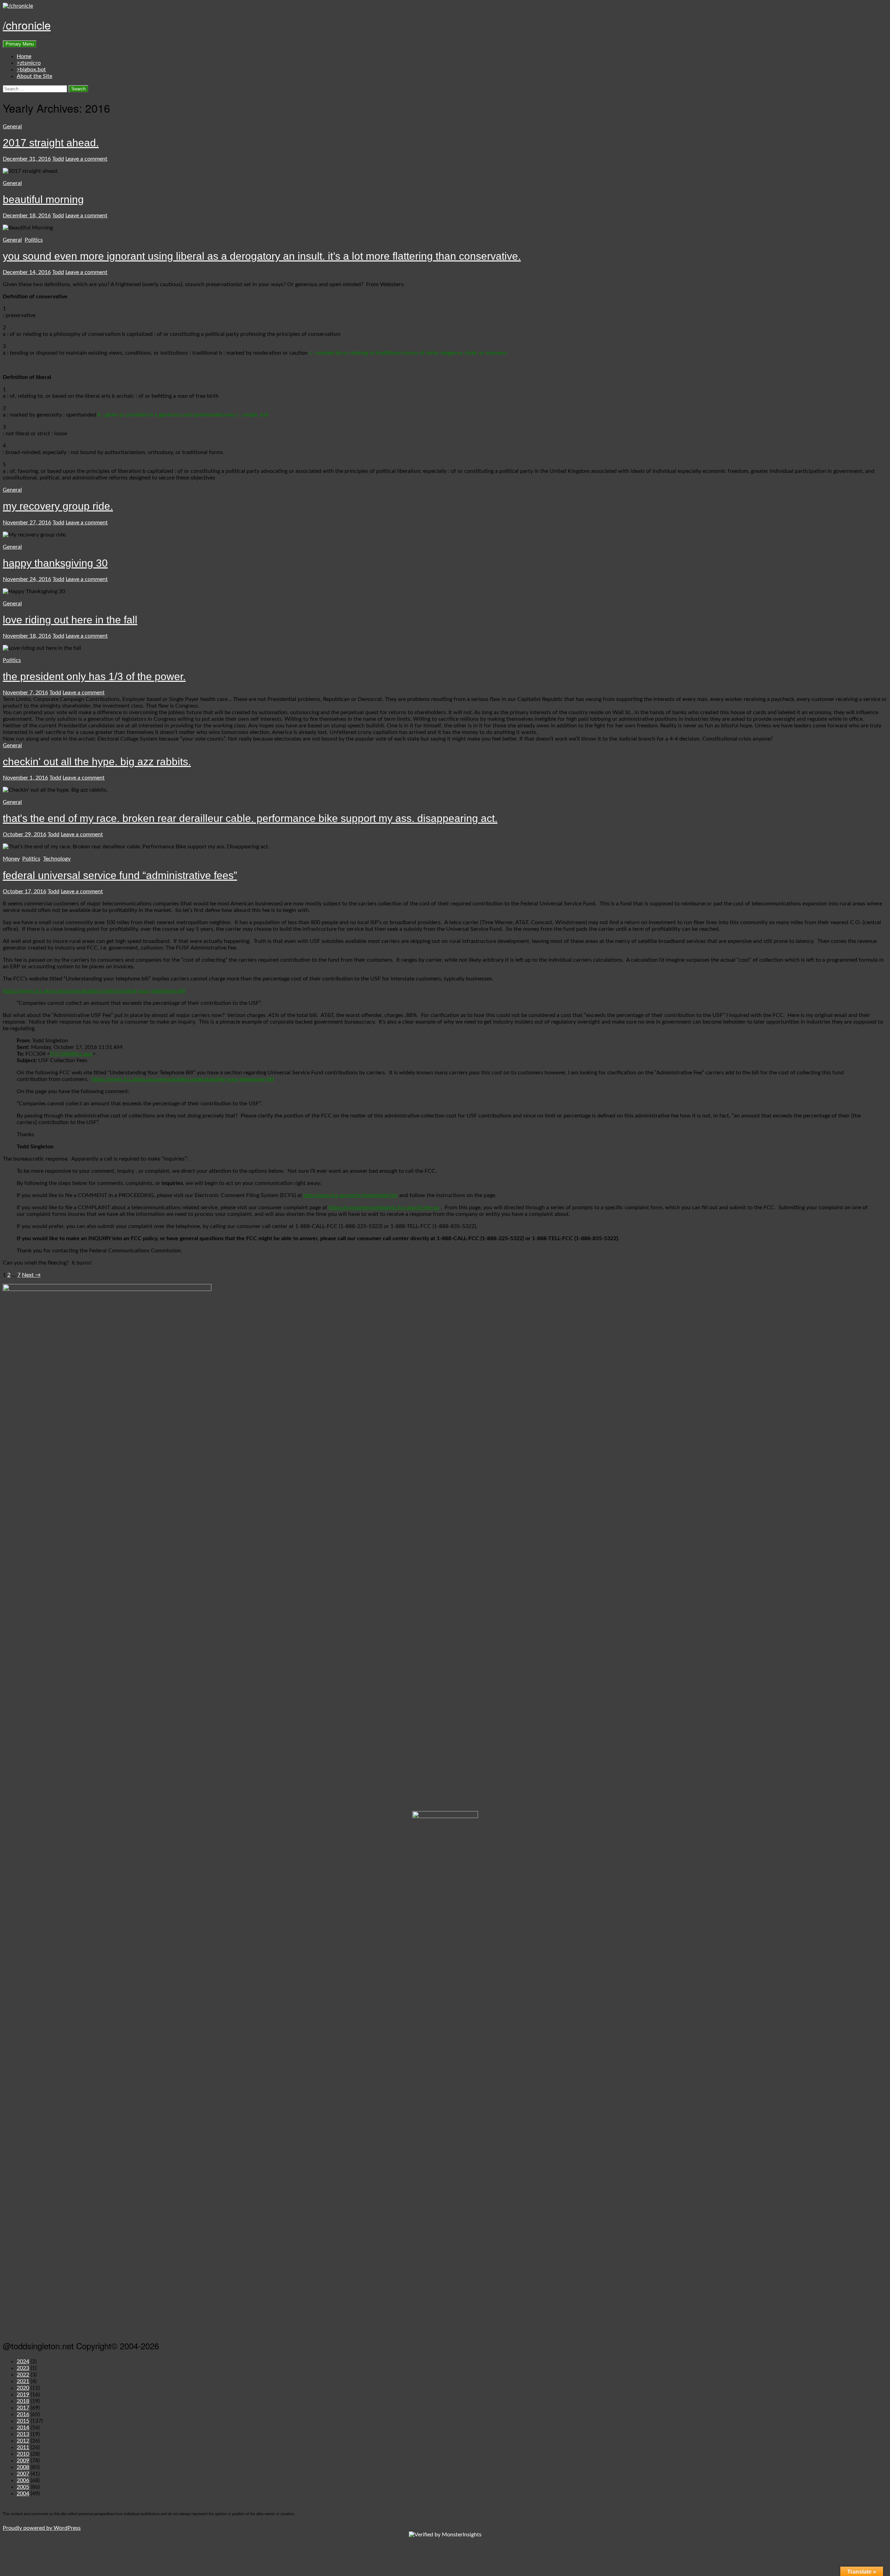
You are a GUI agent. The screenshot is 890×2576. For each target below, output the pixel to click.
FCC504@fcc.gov (71, 1054)
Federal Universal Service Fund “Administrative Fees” (120, 875)
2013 (23, 2434)
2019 (23, 2395)
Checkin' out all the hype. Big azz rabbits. (97, 762)
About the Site (34, 76)
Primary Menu (20, 44)
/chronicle (27, 25)
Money (11, 859)
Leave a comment (86, 159)
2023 (23, 2368)
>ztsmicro (29, 63)
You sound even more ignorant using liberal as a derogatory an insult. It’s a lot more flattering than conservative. (262, 256)
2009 (23, 2461)
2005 (23, 2487)
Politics (34, 240)
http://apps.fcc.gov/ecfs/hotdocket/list (351, 1195)
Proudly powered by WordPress (42, 2528)
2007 (23, 2474)
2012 (23, 2441)
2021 (23, 2381)
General (12, 127)
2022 (23, 2375)
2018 (23, 2401)
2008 (23, 2467)
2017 (23, 2408)
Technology (57, 859)
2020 (23, 2388)
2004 (23, 2494)
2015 (23, 2421)
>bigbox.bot (31, 70)
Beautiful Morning (43, 199)
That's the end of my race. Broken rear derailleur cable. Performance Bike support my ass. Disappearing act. (250, 818)
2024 (23, 2361)
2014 (23, 2428)
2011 (23, 2447)
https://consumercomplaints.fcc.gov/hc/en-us (384, 1208)
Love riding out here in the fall (70, 620)
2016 (23, 2414)
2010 (23, 2454)
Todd (58, 159)
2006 (23, 2480)
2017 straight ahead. (51, 143)
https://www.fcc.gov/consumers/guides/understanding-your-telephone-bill (94, 991)
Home (24, 56)
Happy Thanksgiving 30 (55, 563)
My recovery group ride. (58, 506)
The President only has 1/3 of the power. (94, 676)
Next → (31, 1275)
